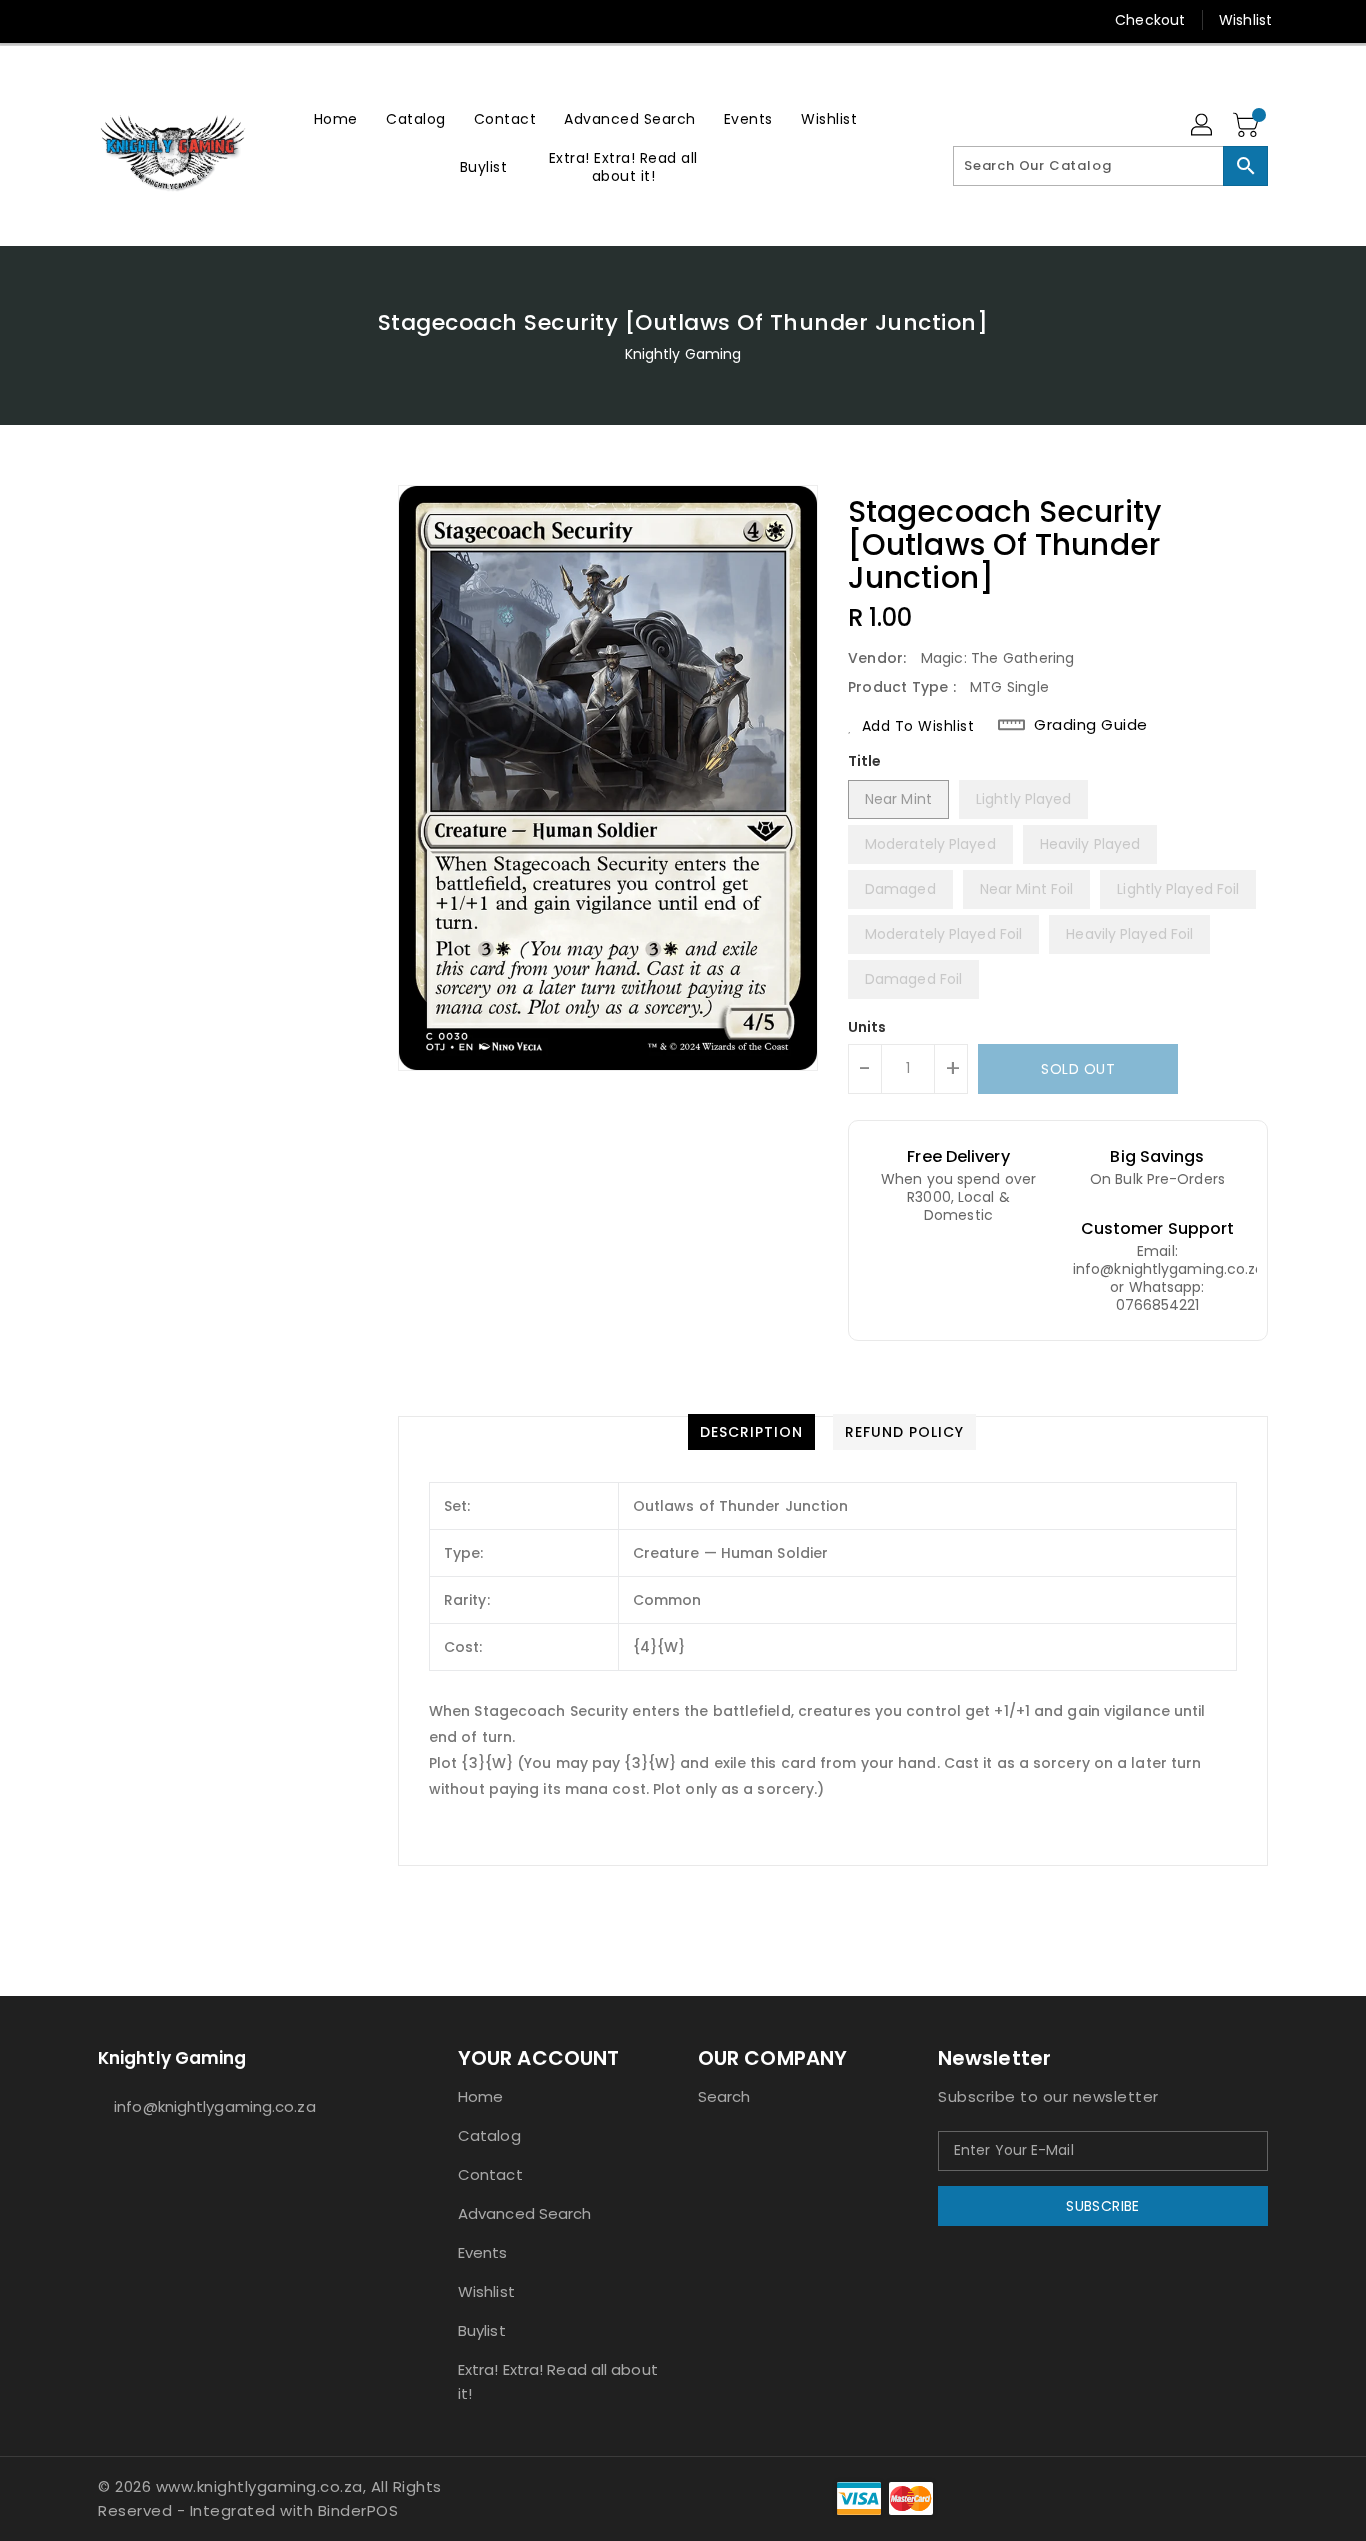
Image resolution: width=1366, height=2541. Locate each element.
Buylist (482, 2330)
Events (483, 2252)
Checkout (1150, 20)
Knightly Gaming (683, 354)
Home (480, 2096)
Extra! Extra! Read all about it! (558, 2381)
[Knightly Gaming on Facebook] (70, 20)
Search (724, 2096)
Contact (490, 2174)
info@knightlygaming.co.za (215, 2106)
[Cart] (1248, 126)
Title (865, 761)
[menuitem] (336, 118)
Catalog (489, 2135)
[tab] (751, 1432)
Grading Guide (1091, 725)
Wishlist (1245, 20)
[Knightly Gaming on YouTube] (146, 20)
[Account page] (1203, 126)
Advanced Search (525, 2213)
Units (867, 1027)
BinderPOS (358, 2510)
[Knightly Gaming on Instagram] (108, 20)
